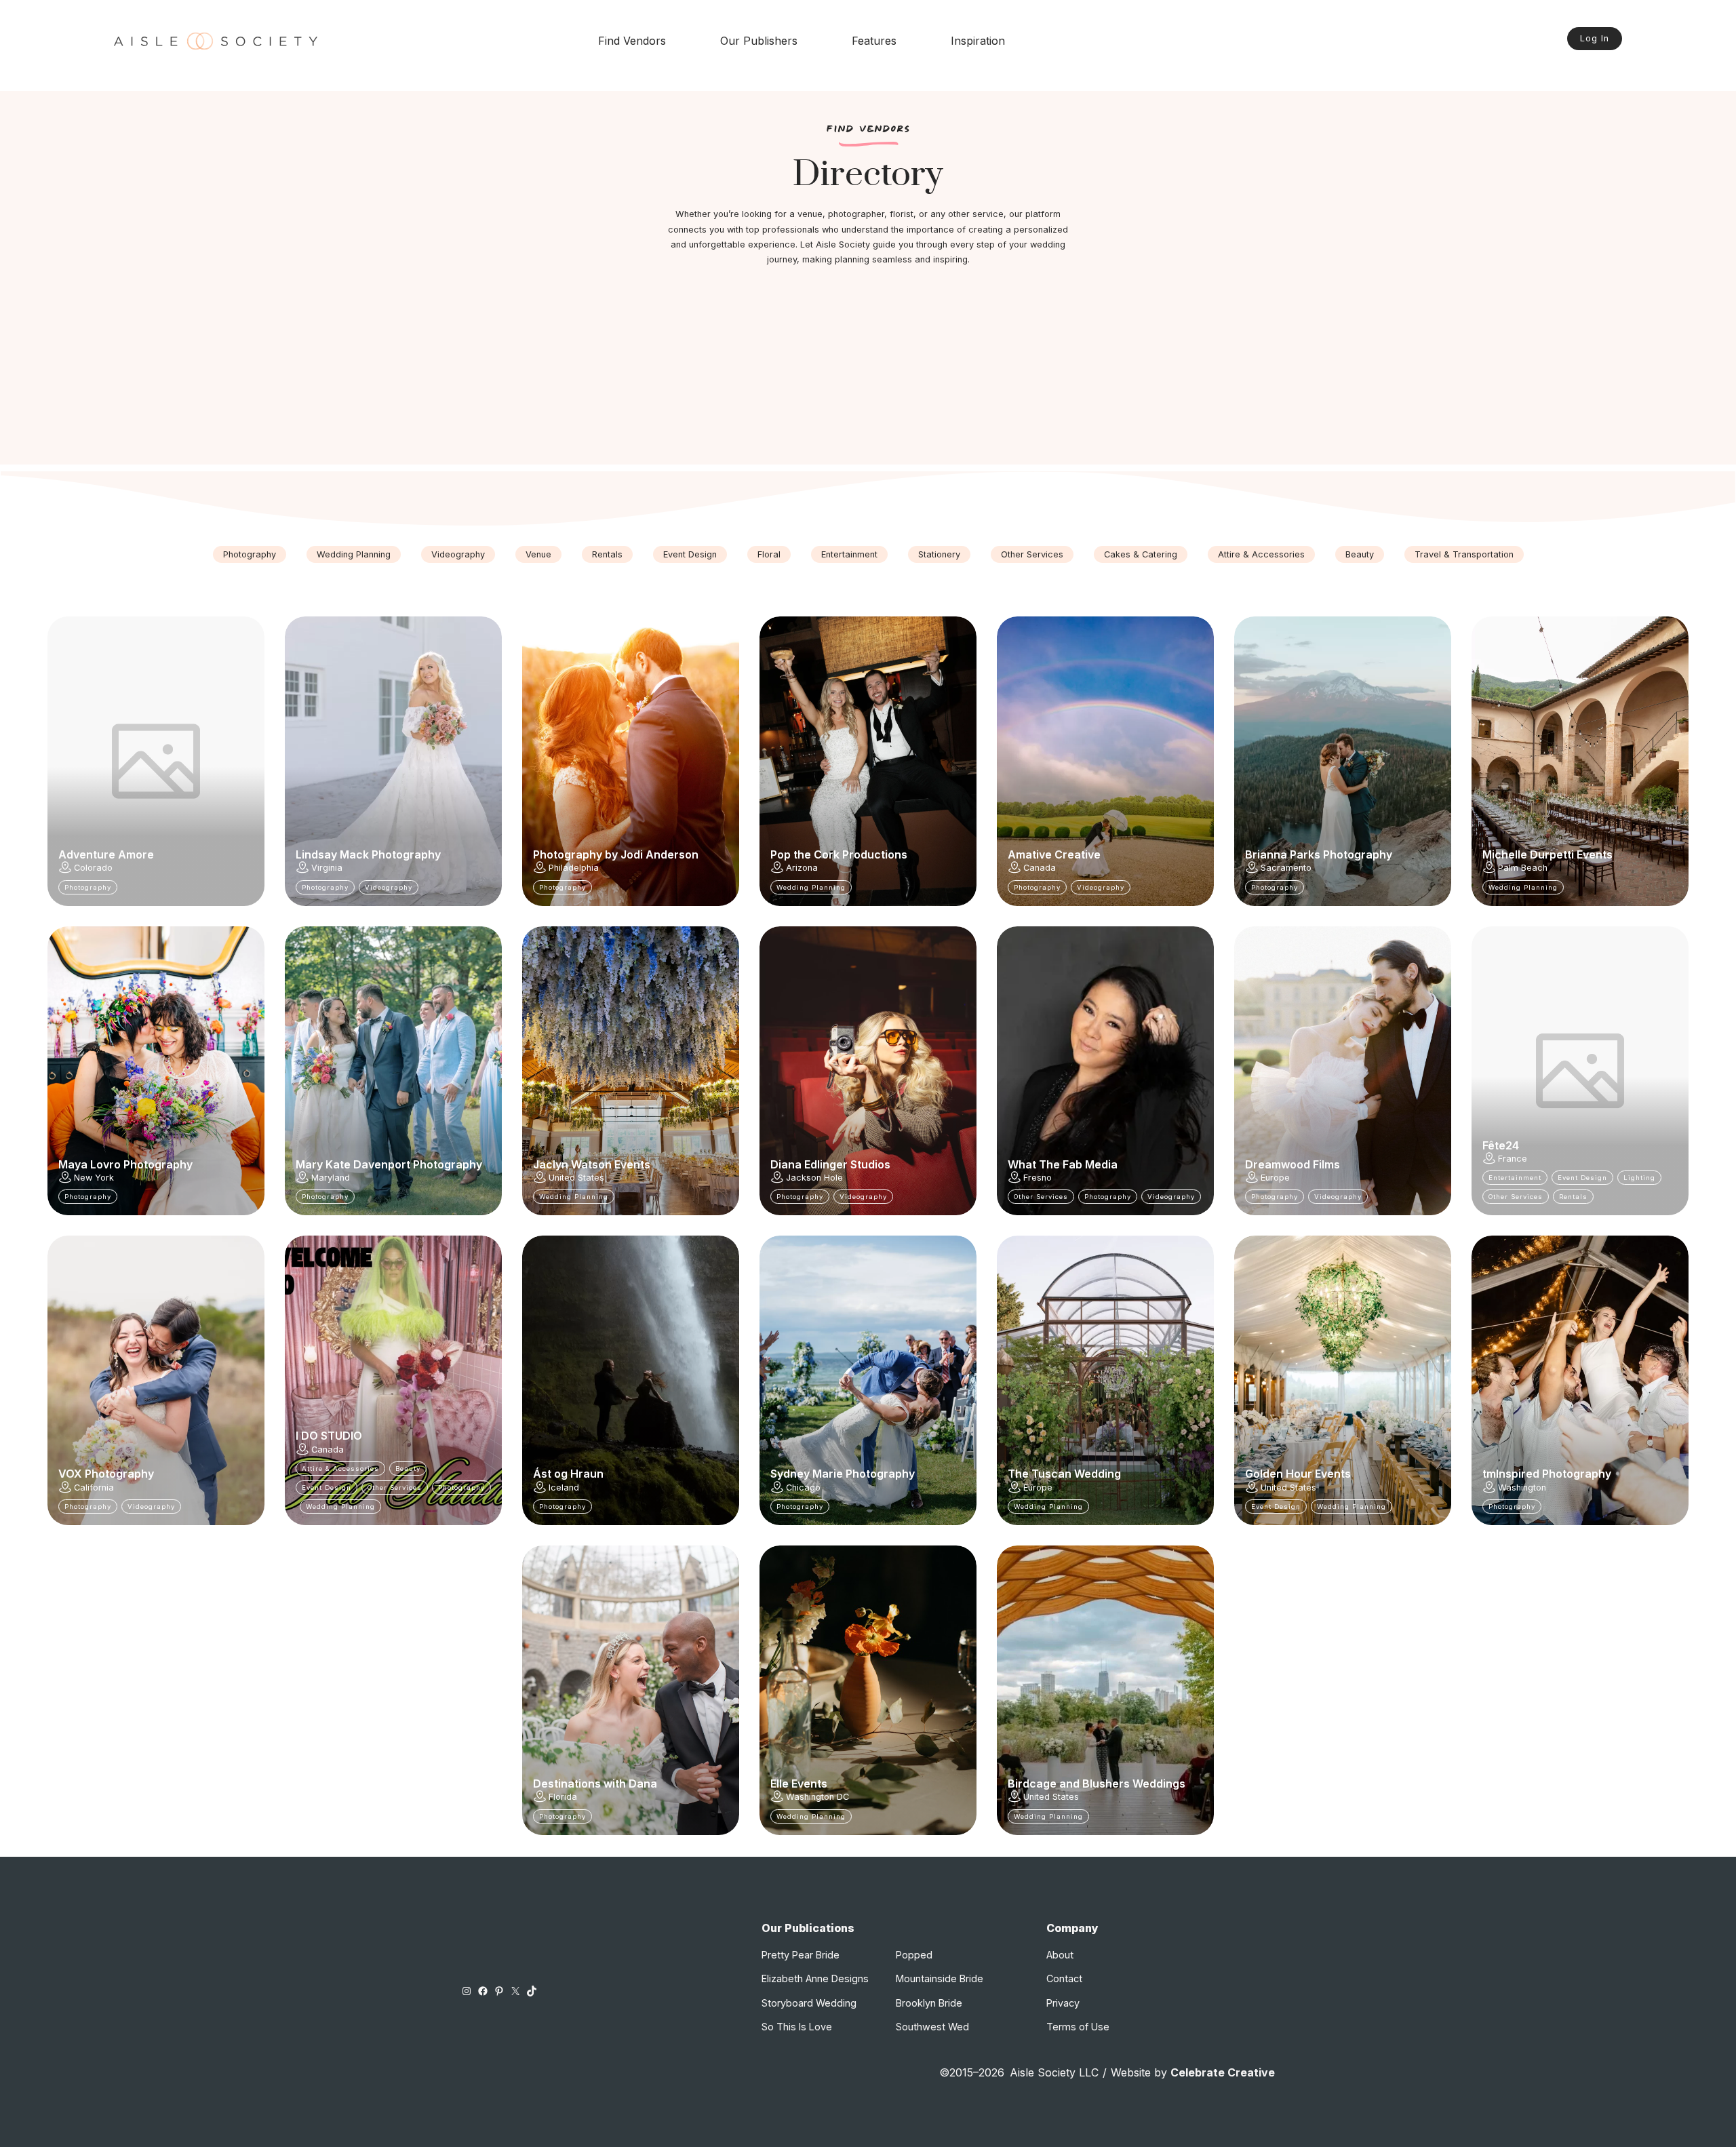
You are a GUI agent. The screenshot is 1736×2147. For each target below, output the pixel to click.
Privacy (1063, 2003)
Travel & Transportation (1464, 554)
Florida (563, 1797)
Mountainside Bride (940, 1978)
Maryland (331, 1178)
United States (576, 1178)
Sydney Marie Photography (843, 1474)
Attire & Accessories (1261, 554)
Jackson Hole (814, 1178)
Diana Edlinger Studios (830, 1164)
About (1060, 1955)
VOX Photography (106, 1474)
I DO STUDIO (329, 1436)
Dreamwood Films (1293, 1164)
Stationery (939, 554)
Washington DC (817, 1797)
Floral (769, 554)
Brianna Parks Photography (1319, 854)
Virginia (327, 868)
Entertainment (849, 554)
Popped (914, 1955)
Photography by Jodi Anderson (616, 854)
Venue (538, 554)
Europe (1275, 1178)
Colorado (93, 868)
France (1513, 1159)
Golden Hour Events (1298, 1474)
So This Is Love (797, 2027)
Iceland (564, 1488)
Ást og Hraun (568, 1474)
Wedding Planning (354, 554)
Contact (1064, 1978)
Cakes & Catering (1141, 554)
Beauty (1360, 554)
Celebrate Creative (1223, 2072)
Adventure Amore (106, 854)
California (94, 1488)
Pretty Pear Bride (801, 1955)
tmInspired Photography (1547, 1474)
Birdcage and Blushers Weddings (1097, 1784)
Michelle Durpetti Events (1547, 854)
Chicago (803, 1488)
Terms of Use (1078, 2027)
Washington (1522, 1488)
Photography (250, 554)
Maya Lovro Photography (125, 1164)
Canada (1040, 868)
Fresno (1038, 1178)
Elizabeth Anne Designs (815, 1978)
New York (94, 1178)
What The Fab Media (1063, 1164)
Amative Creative (1054, 854)
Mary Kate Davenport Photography (389, 1164)
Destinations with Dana (595, 1784)
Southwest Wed (932, 2027)
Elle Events (799, 1784)
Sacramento (1286, 868)
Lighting (1639, 1178)
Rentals (607, 554)
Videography (458, 554)
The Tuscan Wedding (1064, 1474)
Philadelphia (574, 868)
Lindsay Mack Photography (368, 854)
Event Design (690, 554)
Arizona (802, 868)
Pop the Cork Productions (839, 854)
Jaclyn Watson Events (592, 1164)
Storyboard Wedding (809, 2003)
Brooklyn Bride (929, 2003)
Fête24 (1501, 1145)
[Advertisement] (868, 370)
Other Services (1032, 554)
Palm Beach (1523, 868)
